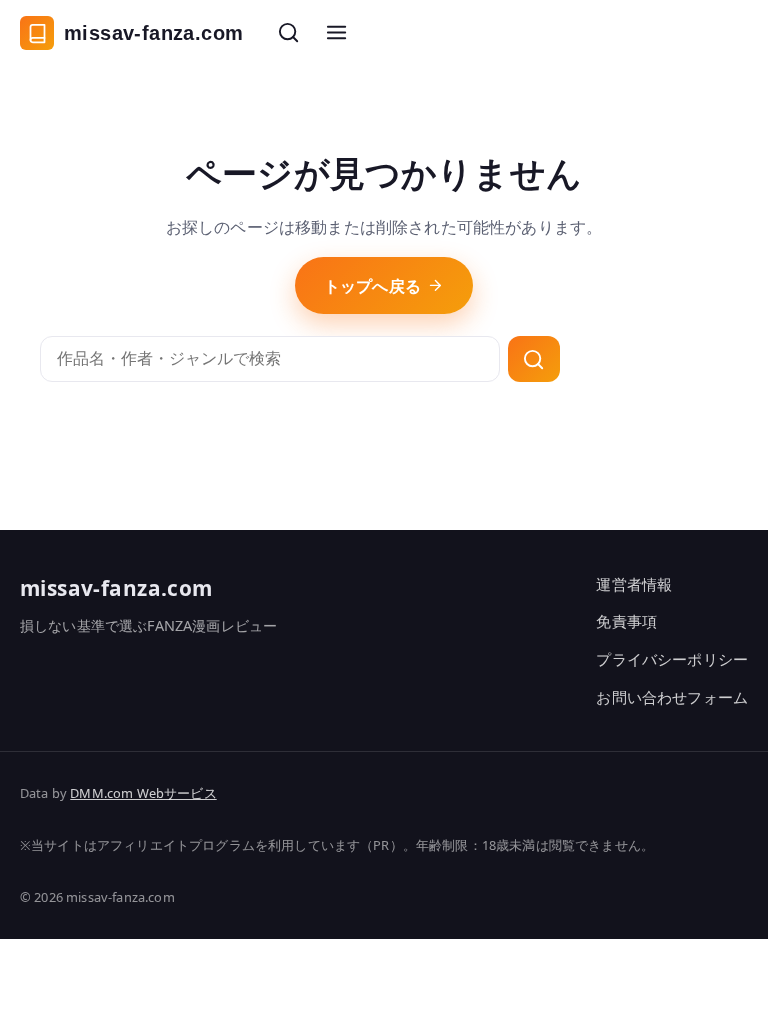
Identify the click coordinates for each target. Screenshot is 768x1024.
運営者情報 (634, 584)
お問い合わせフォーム (672, 697)
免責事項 (626, 621)
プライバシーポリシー (672, 659)
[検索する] (534, 359)
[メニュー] (336, 33)
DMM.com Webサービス (143, 793)
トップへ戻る (372, 286)
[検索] (288, 33)
